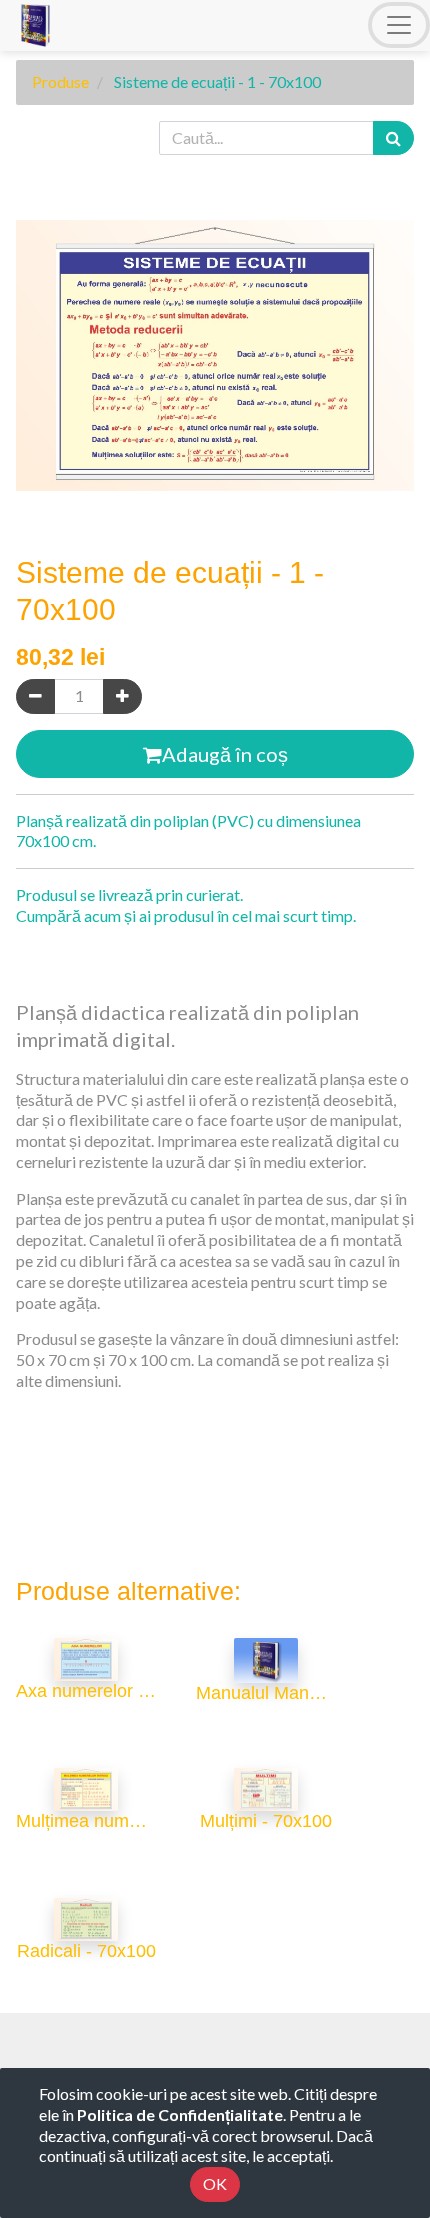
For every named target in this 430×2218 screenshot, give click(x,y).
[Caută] (393, 138)
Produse (60, 81)
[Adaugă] (122, 696)
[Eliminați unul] (35, 696)
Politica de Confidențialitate (180, 2114)
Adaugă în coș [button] (225, 754)
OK (215, 2183)
